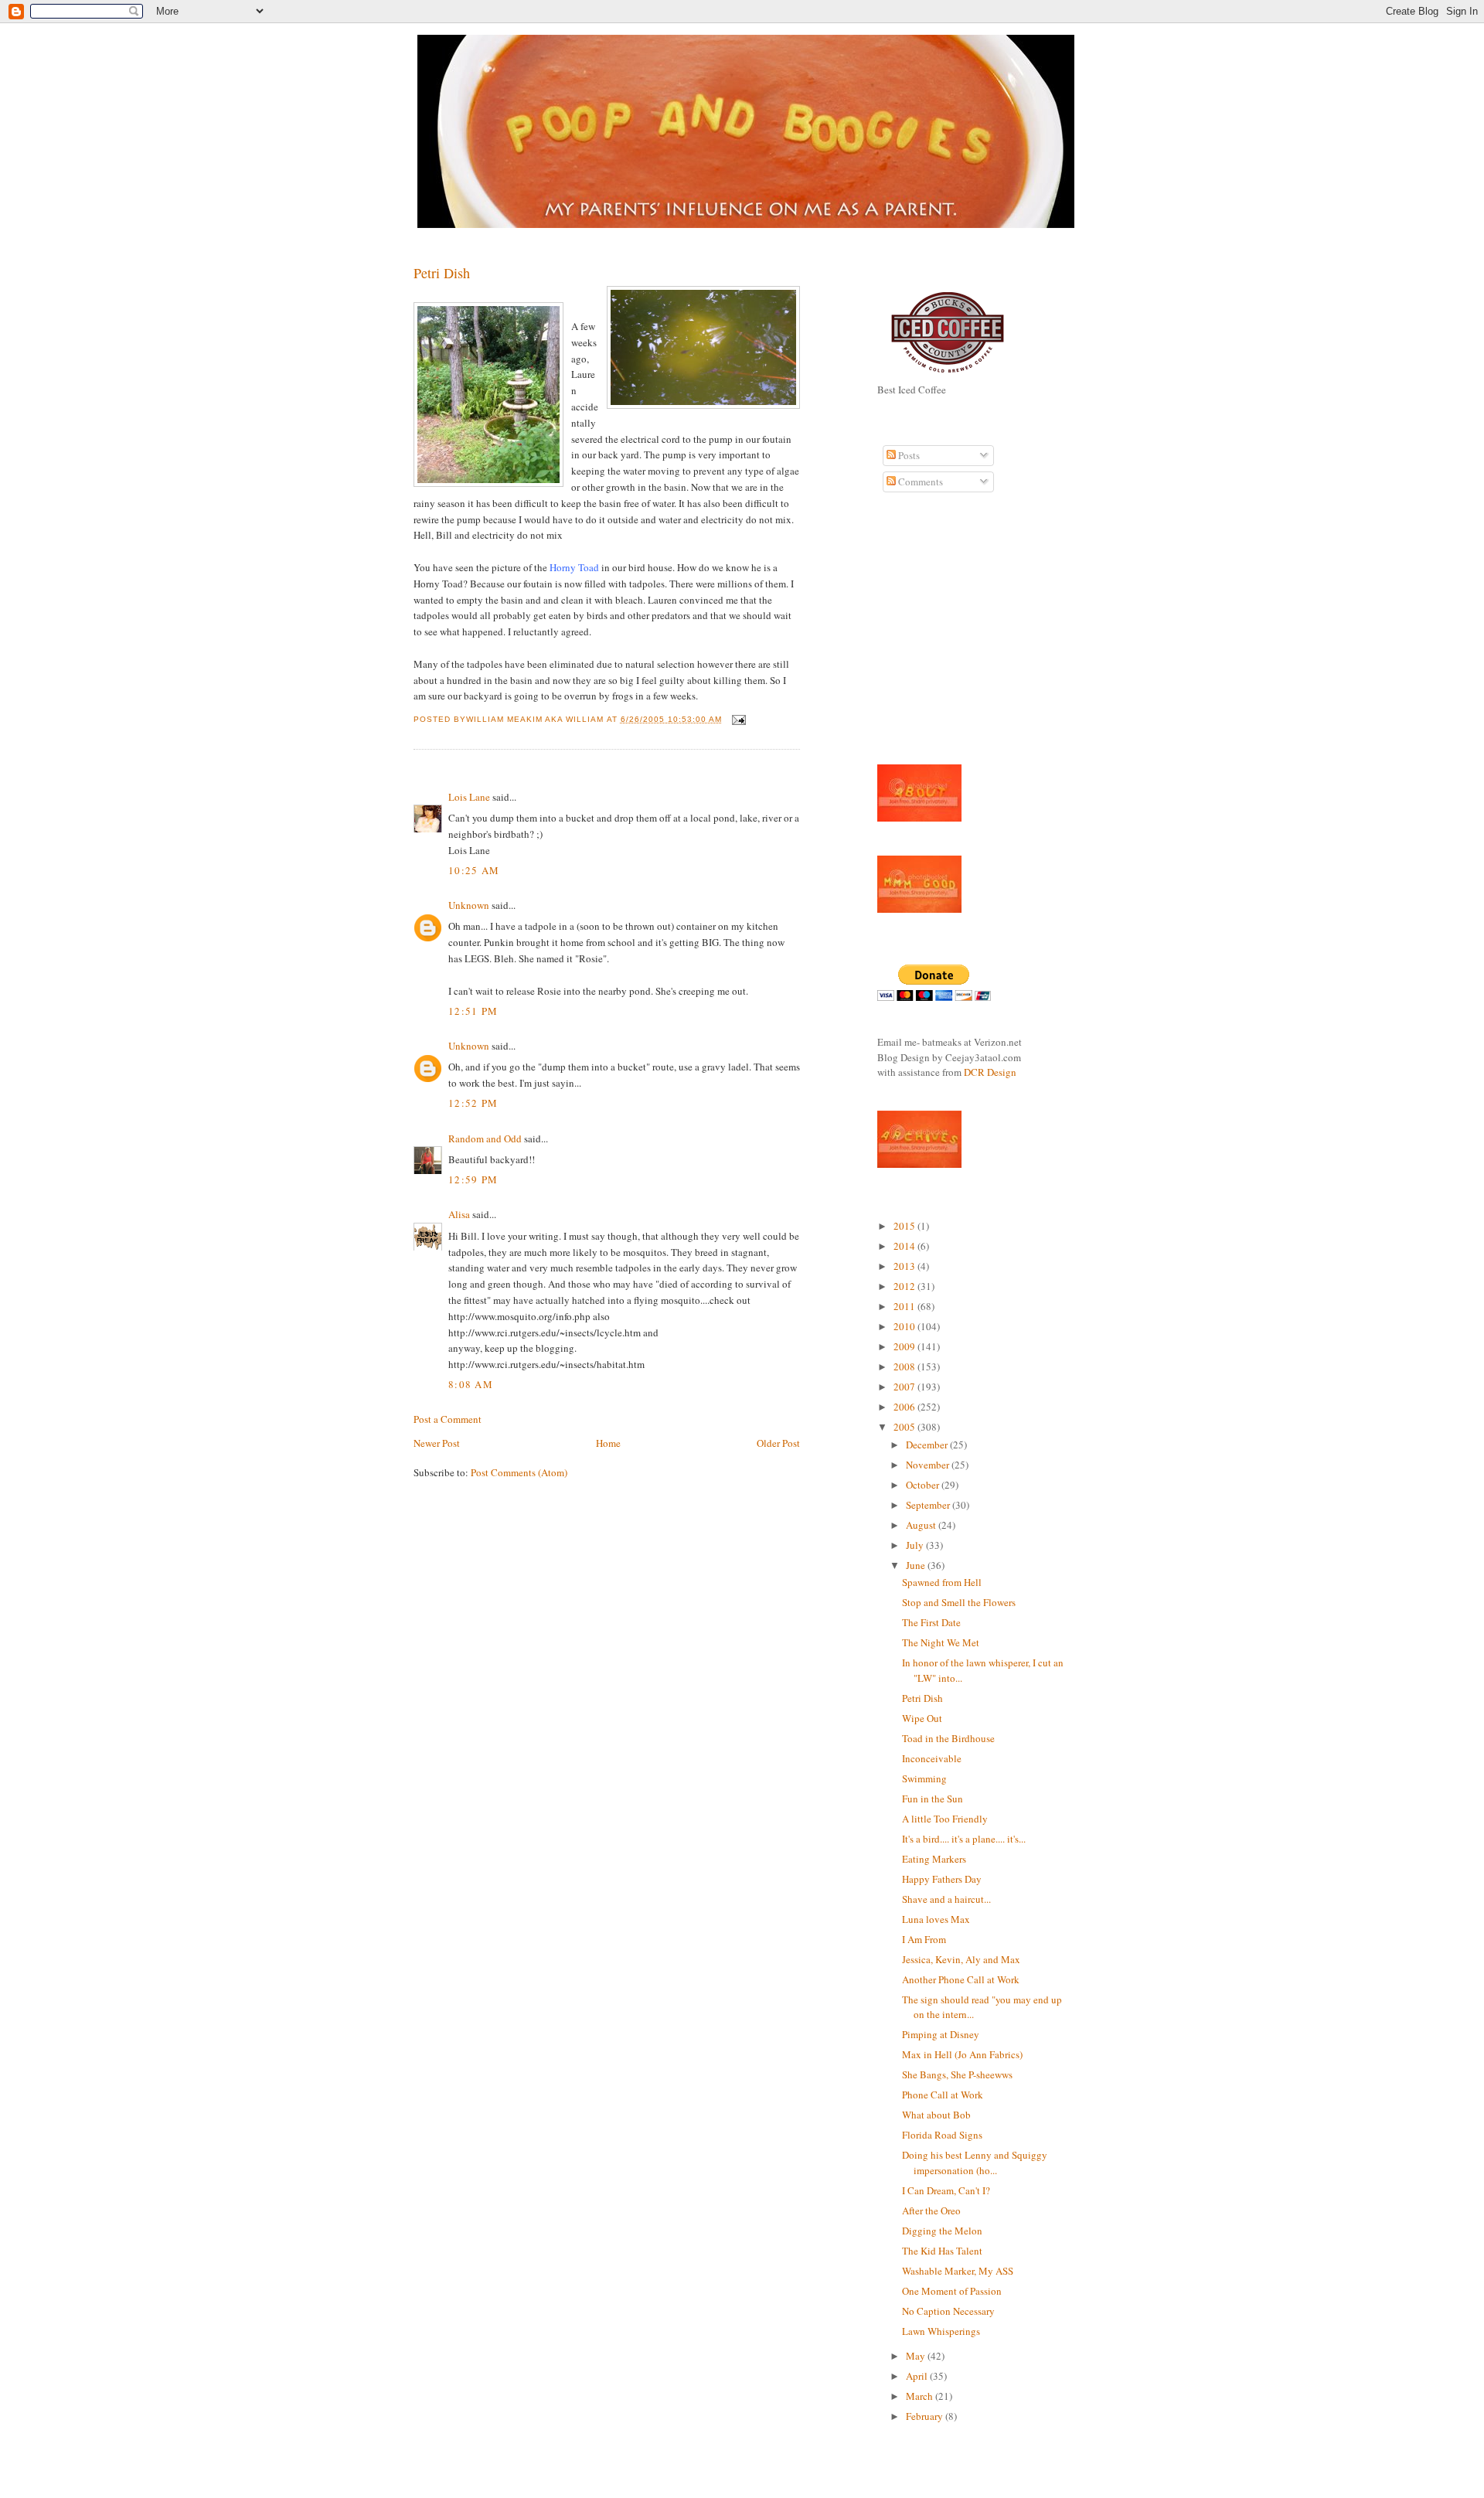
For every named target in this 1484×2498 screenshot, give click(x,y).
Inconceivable (932, 1758)
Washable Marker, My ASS (959, 2271)
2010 (905, 1326)
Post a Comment (448, 1419)
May (917, 2356)
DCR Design (990, 1072)
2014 (905, 1246)
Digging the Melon (944, 2231)
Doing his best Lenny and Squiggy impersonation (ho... (975, 2163)
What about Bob (936, 2115)
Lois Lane (469, 797)
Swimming (924, 1778)
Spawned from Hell (942, 1582)
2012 (905, 1286)
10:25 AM (474, 870)
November (929, 1465)
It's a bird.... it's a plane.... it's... (965, 1839)
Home (608, 1443)
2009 (905, 1346)
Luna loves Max (938, 1919)
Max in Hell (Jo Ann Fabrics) (964, 2054)
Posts (908, 455)
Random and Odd (485, 1138)
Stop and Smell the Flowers (959, 1602)
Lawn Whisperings (941, 2331)
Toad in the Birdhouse (950, 1738)
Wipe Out (922, 1718)
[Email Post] (737, 719)
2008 (905, 1366)
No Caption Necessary (950, 2311)
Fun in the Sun (934, 1799)
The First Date (931, 1622)
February (926, 2416)
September (929, 1505)
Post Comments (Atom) (519, 1472)
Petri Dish (442, 273)
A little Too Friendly (945, 1819)
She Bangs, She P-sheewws (957, 2074)
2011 (905, 1306)
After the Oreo (933, 2210)
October (924, 1485)
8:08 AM (471, 1384)
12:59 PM (473, 1179)
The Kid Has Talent (944, 2251)
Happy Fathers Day (942, 1879)
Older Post (778, 1443)
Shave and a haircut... (948, 1899)
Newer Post (437, 1443)
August (922, 1525)
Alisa (459, 1214)
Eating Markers (936, 1859)
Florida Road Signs (944, 2135)
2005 (905, 1427)
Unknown (469, 905)
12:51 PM (473, 1011)
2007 (905, 1387)
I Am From (924, 1939)
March (921, 2396)
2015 (905, 1226)
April (918, 2376)
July (916, 1545)
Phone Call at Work (943, 2095)
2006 (905, 1407)
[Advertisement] (924, 637)
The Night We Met (941, 1642)
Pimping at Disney (941, 2034)
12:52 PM (473, 1103)
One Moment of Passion (952, 2291)
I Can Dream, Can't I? (946, 2190)
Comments (919, 482)
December (928, 1445)
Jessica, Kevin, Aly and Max (964, 1959)
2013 (905, 1266)
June (917, 1565)
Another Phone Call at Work (961, 1979)
